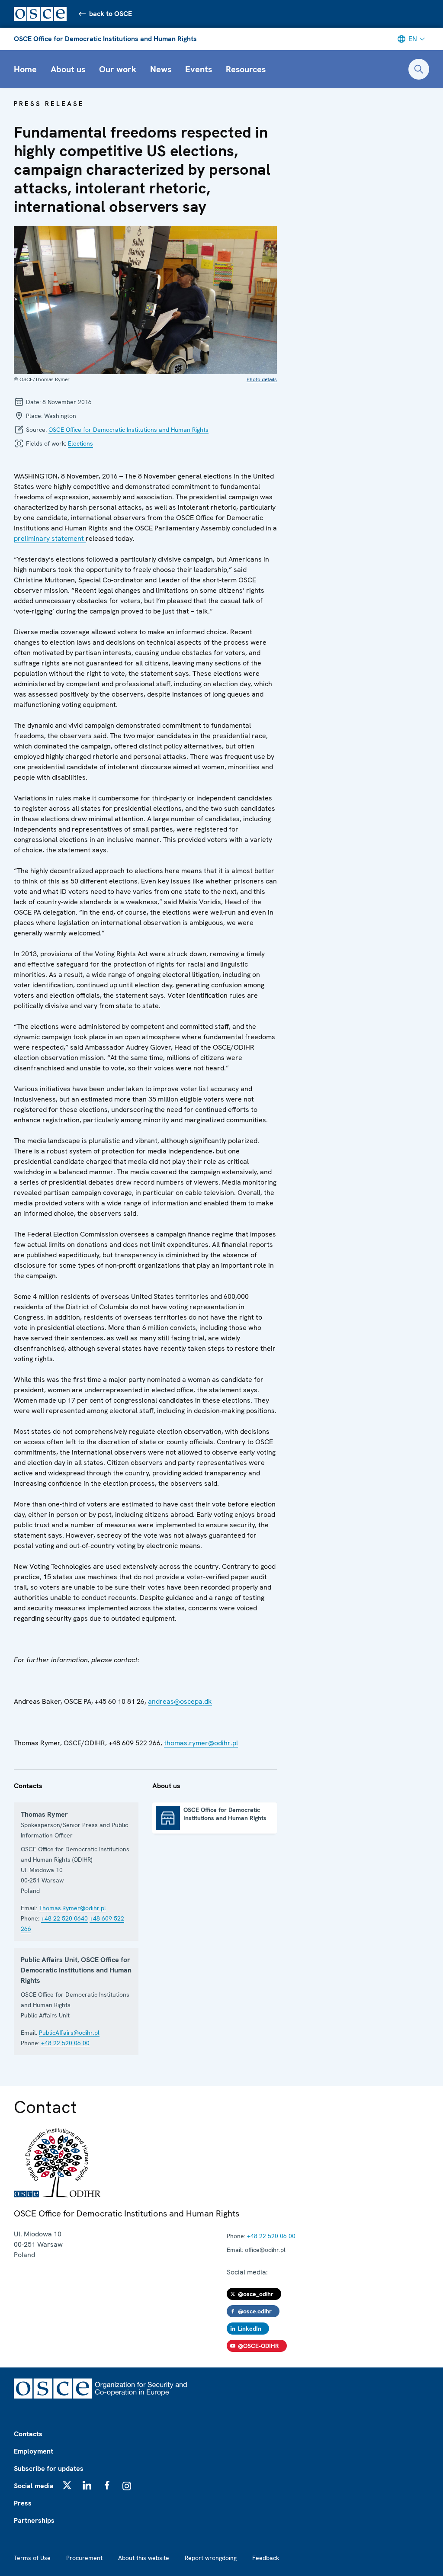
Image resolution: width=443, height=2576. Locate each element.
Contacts (28, 2434)
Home (25, 69)
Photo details (262, 379)
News (161, 69)
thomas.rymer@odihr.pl (201, 1743)
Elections (80, 443)
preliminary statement (50, 538)
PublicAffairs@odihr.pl (69, 2033)
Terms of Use (32, 2558)
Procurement (84, 2558)
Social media (34, 2486)
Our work (118, 69)
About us (68, 69)
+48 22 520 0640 (64, 1918)
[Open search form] (419, 69)
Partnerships (34, 2520)
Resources (246, 69)
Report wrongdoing (211, 2558)
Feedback (266, 2558)
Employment (34, 2451)
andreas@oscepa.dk (180, 1701)
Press (23, 2503)
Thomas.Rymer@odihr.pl (72, 1908)
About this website (144, 2558)
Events (199, 69)
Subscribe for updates (49, 2468)
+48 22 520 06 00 (65, 2043)
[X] (67, 2485)
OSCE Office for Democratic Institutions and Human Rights (105, 39)
